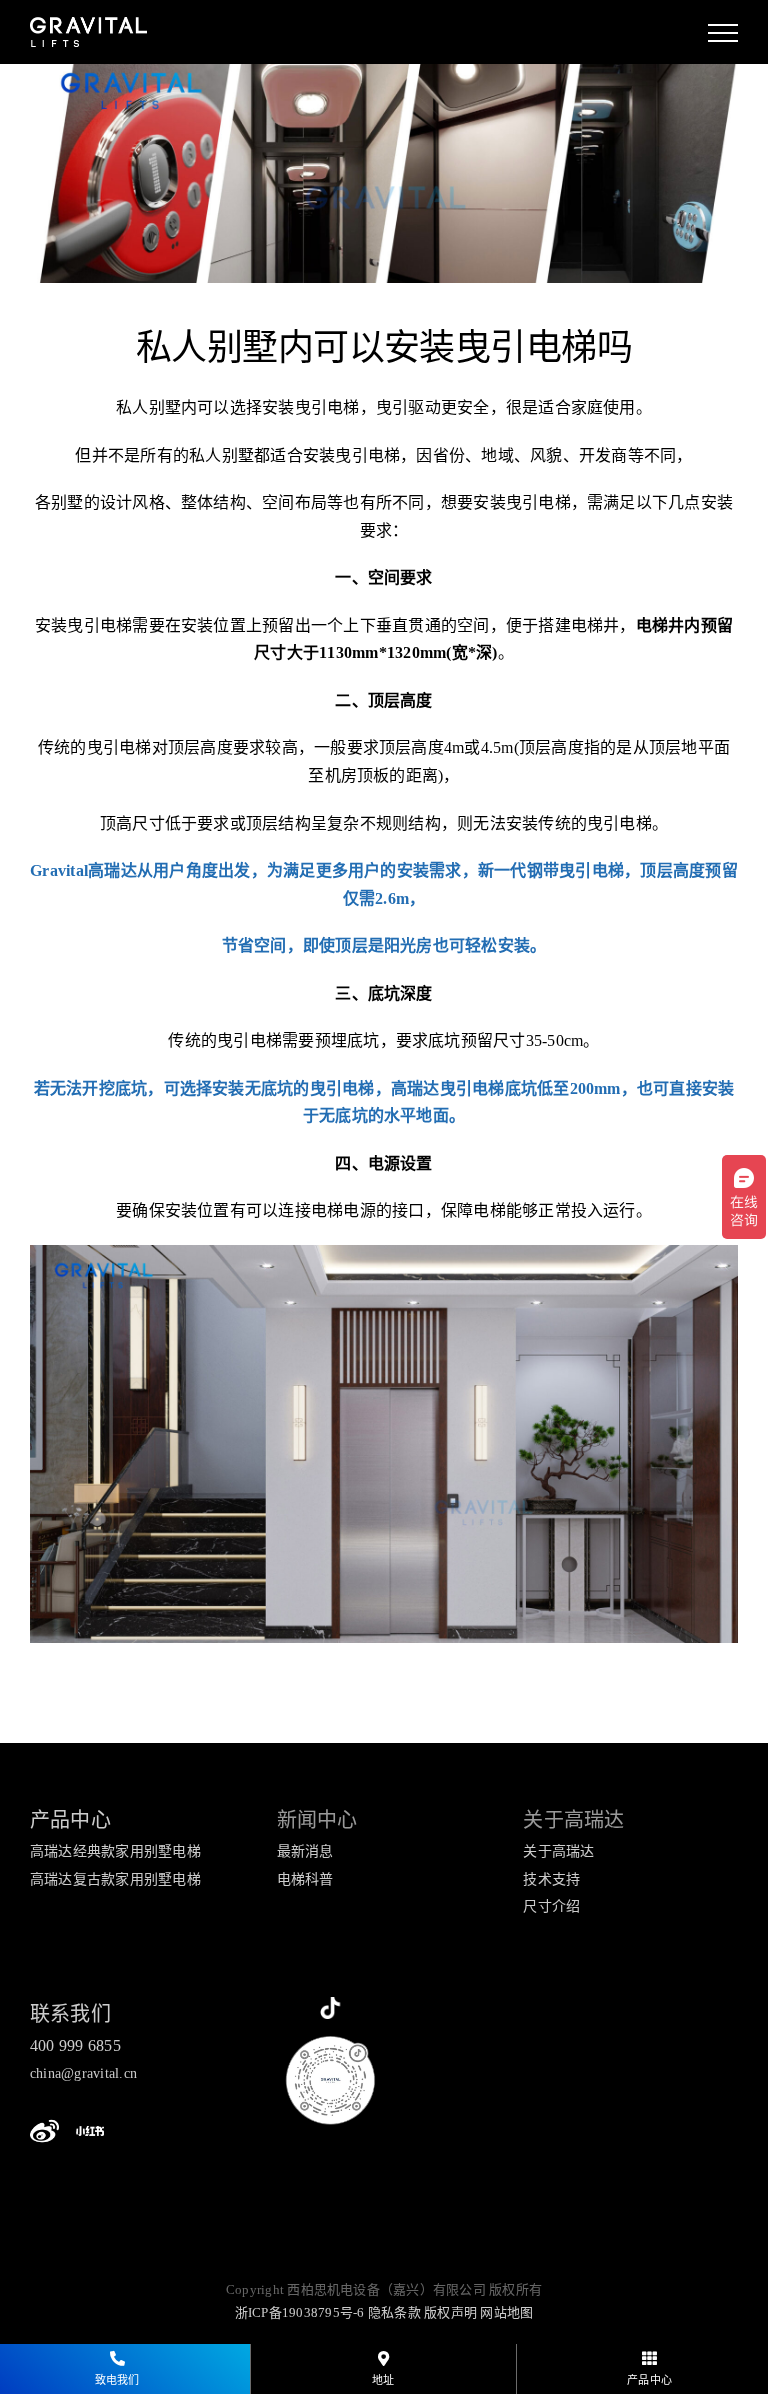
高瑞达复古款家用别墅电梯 (115, 1879)
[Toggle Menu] (723, 33)
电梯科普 (305, 1879)
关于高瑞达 (558, 1851)
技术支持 (551, 1879)
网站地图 (506, 2312)
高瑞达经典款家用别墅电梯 (115, 1851)
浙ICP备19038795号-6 (300, 2312)
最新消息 (305, 1851)
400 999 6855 (75, 2045)
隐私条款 (394, 2312)
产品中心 (70, 1820)
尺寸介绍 (551, 1906)
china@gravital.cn (83, 2073)
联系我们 (70, 2014)
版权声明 (450, 2312)
